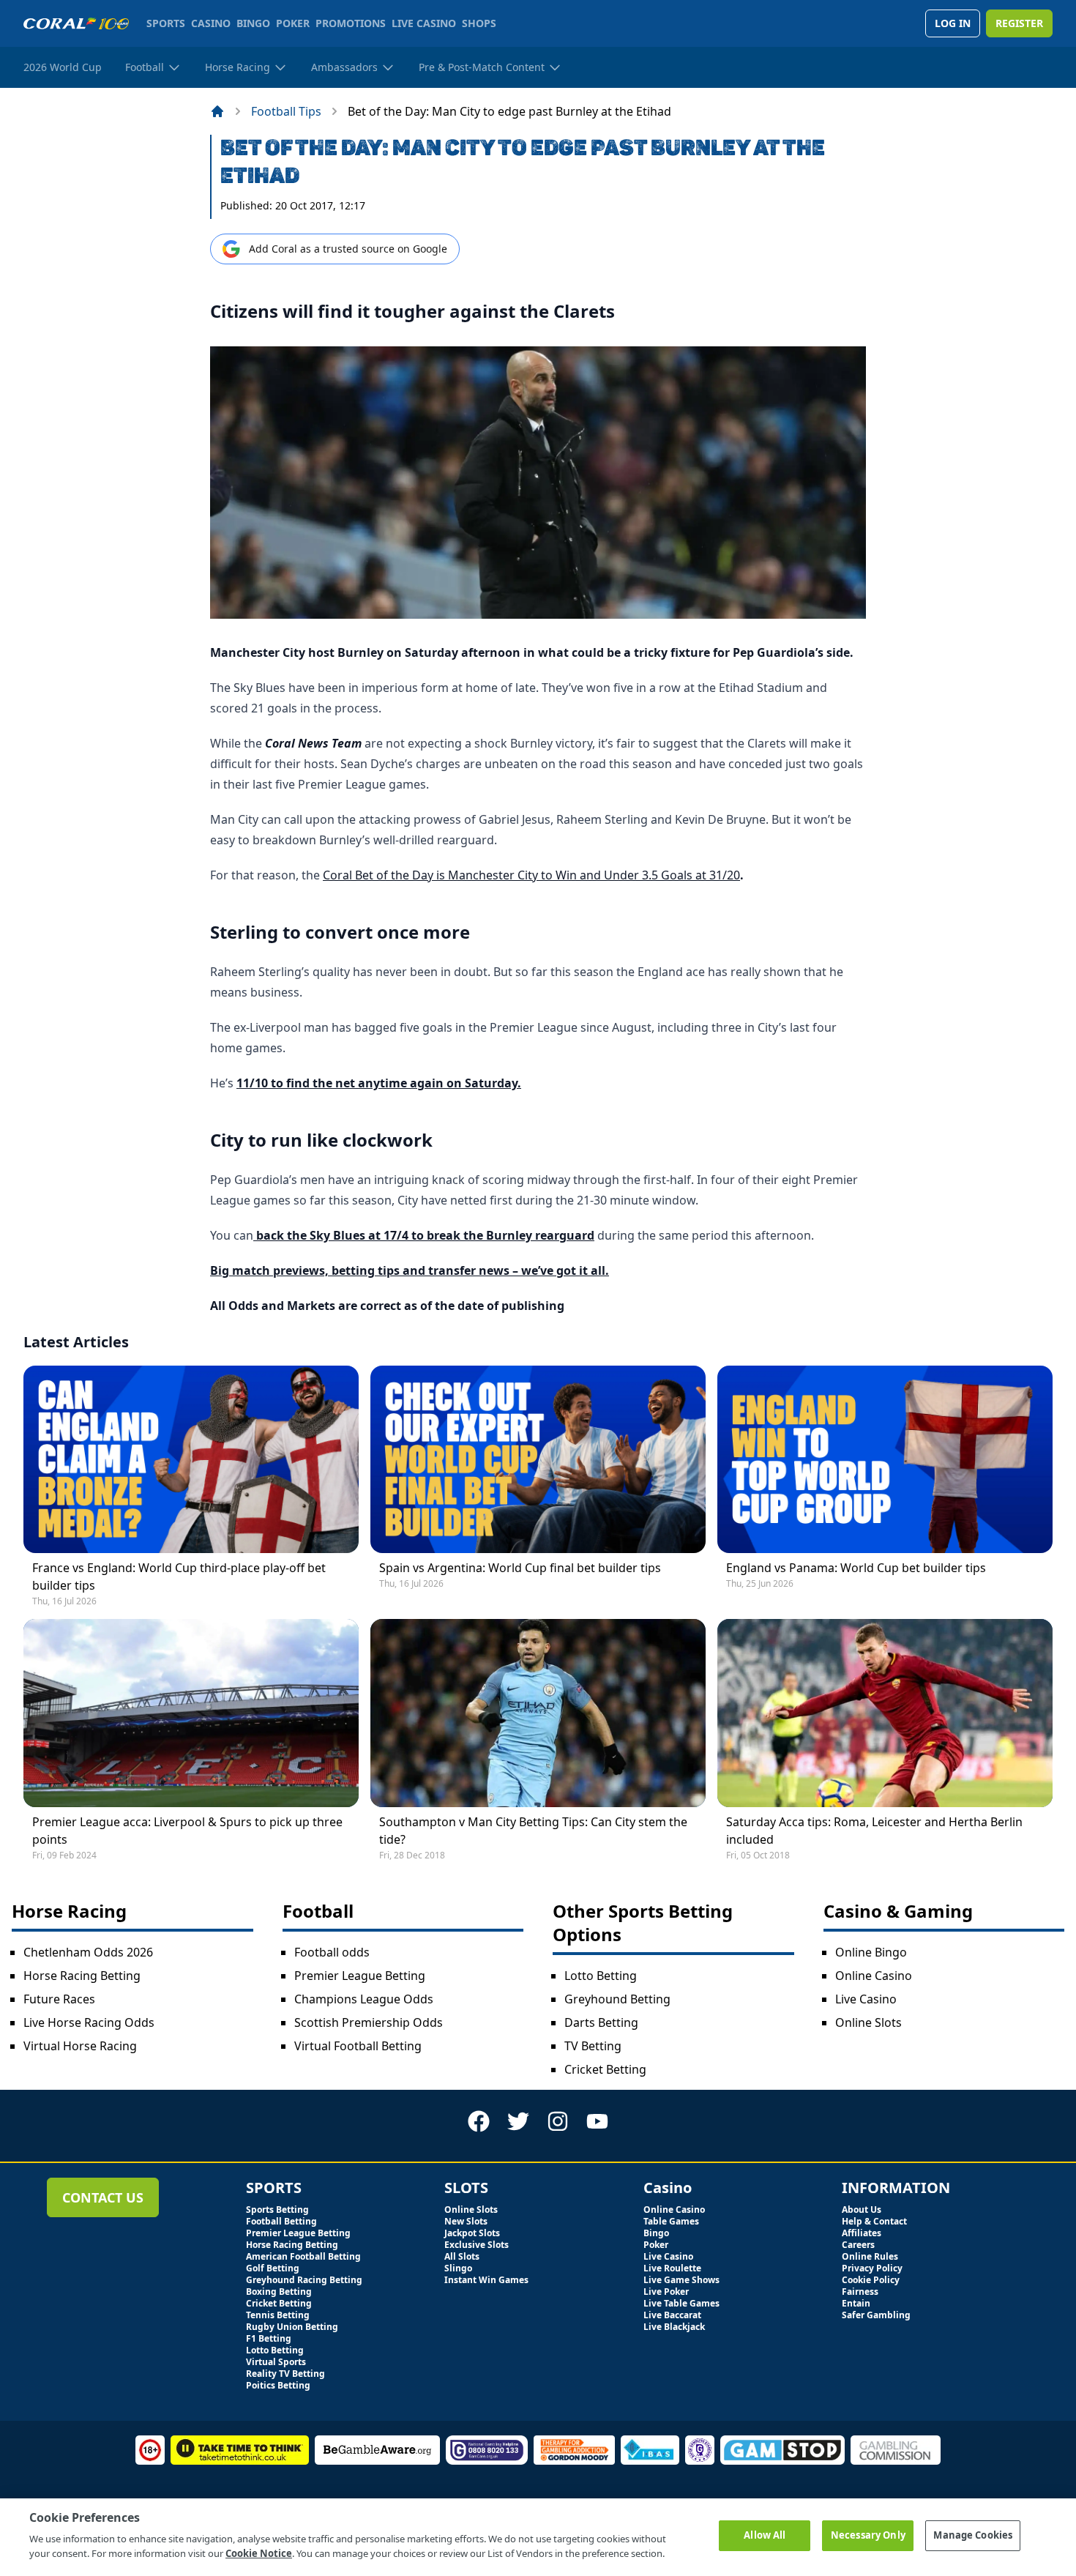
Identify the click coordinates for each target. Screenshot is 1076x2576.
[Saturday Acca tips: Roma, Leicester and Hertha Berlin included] (885, 1713)
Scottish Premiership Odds (369, 2022)
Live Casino (866, 1999)
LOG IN (953, 23)
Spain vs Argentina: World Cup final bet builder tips (520, 1568)
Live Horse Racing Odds (89, 2022)
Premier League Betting (360, 1976)
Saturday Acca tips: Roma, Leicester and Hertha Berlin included (874, 1831)
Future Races (59, 1999)
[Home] (217, 111)
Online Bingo (871, 1952)
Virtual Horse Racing (80, 2046)
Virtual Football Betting (358, 2046)
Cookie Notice (259, 2553)
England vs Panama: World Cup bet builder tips (856, 1568)
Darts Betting (601, 2022)
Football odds (332, 1952)
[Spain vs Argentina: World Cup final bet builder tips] (538, 1459)
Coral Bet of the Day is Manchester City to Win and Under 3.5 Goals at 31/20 (531, 875)
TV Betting (593, 2046)
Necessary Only (868, 2535)
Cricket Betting (605, 2069)
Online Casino (874, 1976)
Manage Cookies (973, 2535)
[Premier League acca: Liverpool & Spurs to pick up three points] (191, 1713)
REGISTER (1019, 23)
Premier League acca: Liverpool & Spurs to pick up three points (187, 1831)
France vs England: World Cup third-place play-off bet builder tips (179, 1577)
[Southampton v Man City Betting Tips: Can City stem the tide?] (538, 1713)
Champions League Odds (364, 1999)
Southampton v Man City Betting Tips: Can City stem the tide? (533, 1831)
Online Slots (868, 2022)
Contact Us (103, 2197)
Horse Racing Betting (82, 1976)
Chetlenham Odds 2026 (88, 1952)
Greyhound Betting (617, 1999)
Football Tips (286, 111)
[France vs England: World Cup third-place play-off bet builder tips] (191, 1459)
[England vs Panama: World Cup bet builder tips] (885, 1459)
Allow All (765, 2535)
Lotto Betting (601, 1976)
